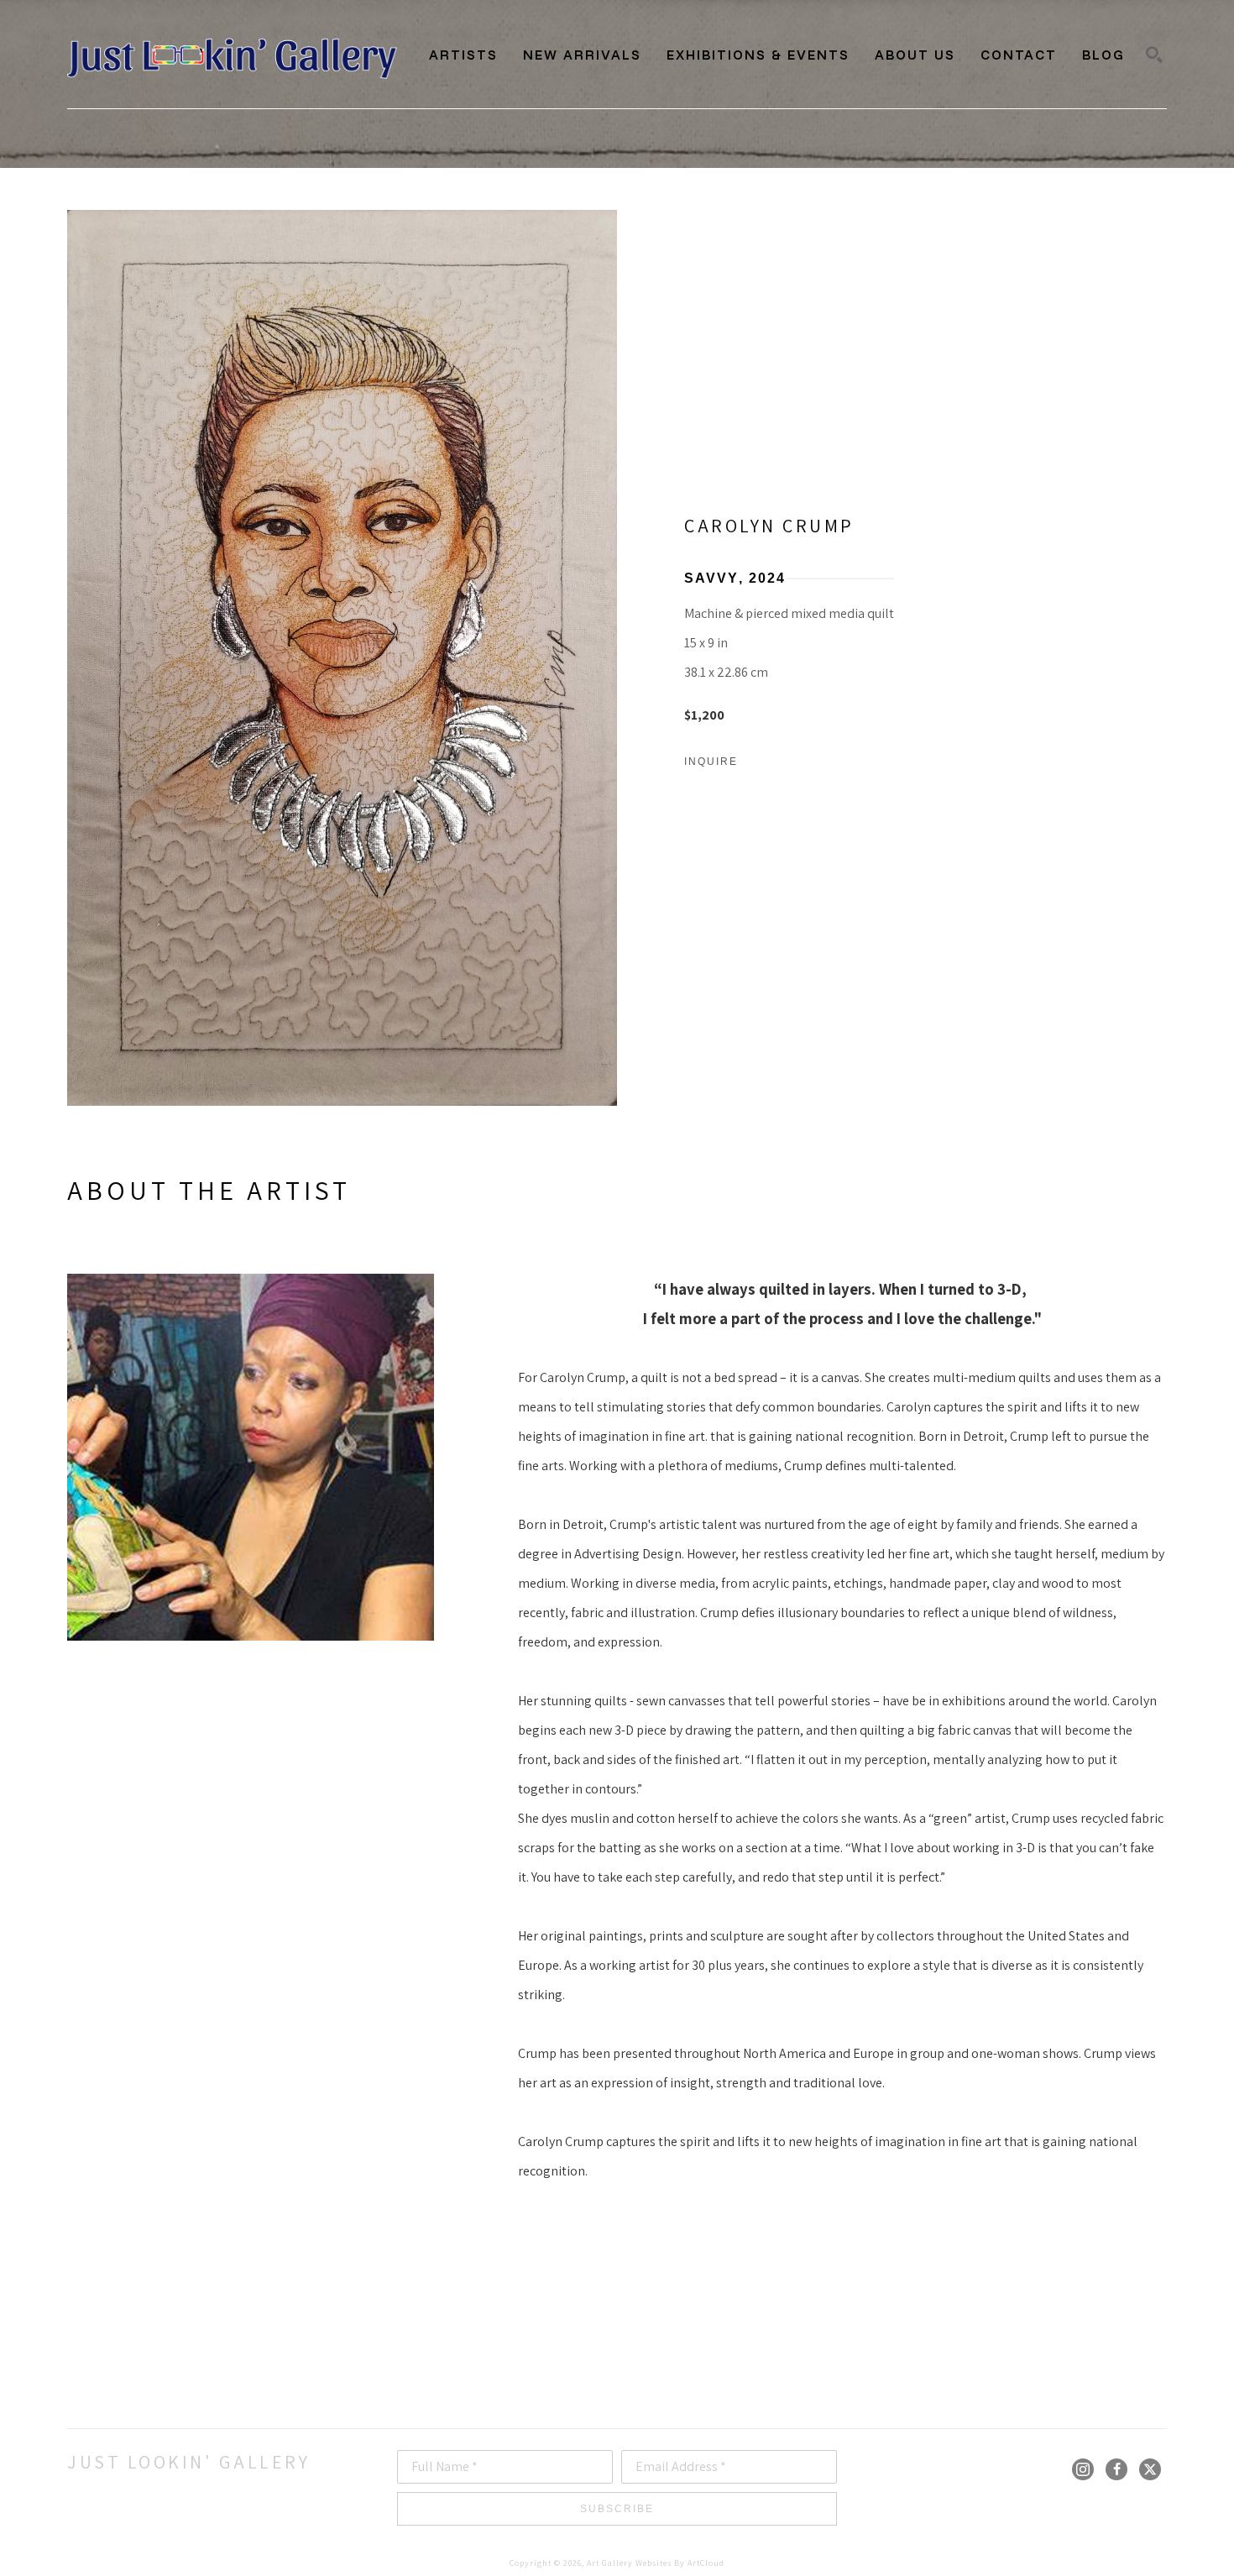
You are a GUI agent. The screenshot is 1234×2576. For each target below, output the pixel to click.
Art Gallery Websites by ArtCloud (656, 2563)
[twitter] (1150, 2469)
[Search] (1154, 55)
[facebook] (1116, 2469)
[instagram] (1083, 2469)
